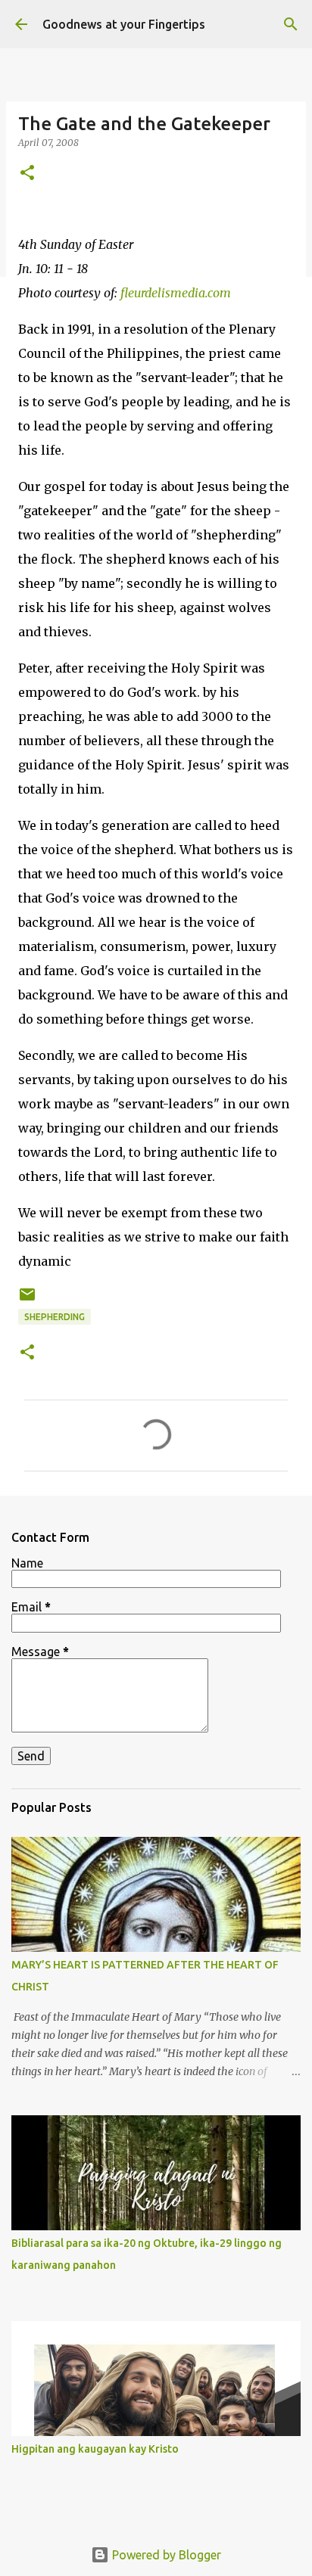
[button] (27, 174)
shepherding (55, 1317)
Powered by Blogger (165, 2555)
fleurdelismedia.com (176, 293)
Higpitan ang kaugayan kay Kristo (95, 2449)
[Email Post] (27, 1300)
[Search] (291, 24)
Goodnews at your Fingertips (124, 24)
